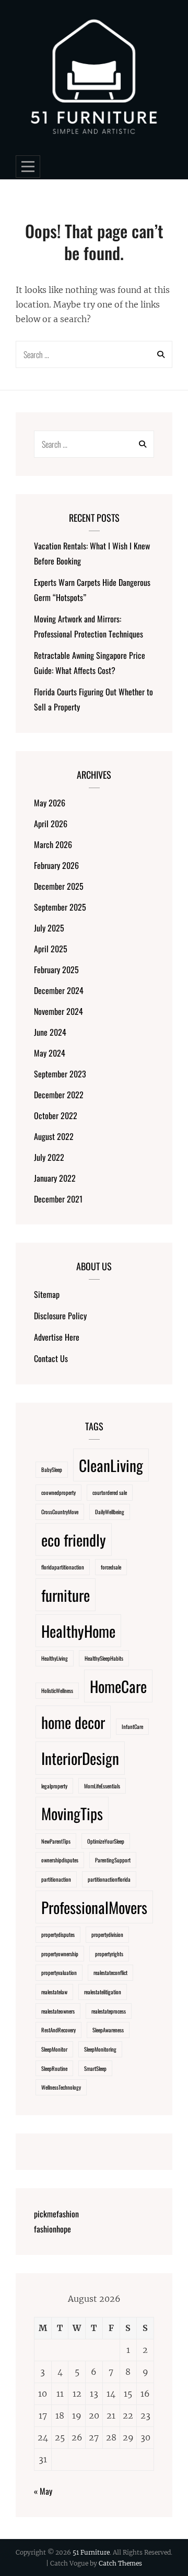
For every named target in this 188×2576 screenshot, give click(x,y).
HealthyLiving (55, 1658)
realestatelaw (54, 1992)
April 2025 (51, 949)
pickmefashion (56, 2214)
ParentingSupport (113, 1860)
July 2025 (49, 928)
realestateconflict (110, 1972)
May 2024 (50, 1053)
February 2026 (56, 865)
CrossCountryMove (60, 1512)
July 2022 (49, 1157)
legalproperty (54, 1786)
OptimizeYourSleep (106, 1841)
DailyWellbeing (110, 1512)
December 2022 (59, 1095)
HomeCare (118, 1686)
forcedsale (111, 1567)
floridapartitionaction (63, 1567)
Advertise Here (57, 1337)
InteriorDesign (80, 1758)
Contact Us (51, 1358)
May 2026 (50, 803)
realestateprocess (109, 2011)
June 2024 (50, 1032)
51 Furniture (91, 2552)
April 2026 (51, 824)
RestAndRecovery (58, 2030)
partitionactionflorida (109, 1879)
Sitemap (47, 1294)
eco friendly (74, 1540)
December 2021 (58, 1199)
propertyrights (109, 1954)
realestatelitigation (103, 1992)
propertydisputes (58, 1934)
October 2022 (56, 1115)
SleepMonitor (54, 2049)
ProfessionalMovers (94, 1907)
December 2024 (59, 990)
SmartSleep (95, 2068)
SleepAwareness (108, 2030)
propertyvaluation (59, 1972)
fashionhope (52, 2229)
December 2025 (59, 886)
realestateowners (58, 2011)
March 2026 (53, 844)
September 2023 (60, 1074)
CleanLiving (111, 1465)
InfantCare (132, 1726)
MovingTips (72, 1813)
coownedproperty (58, 1492)
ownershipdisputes (60, 1860)
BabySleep (52, 1469)
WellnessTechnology (61, 2087)
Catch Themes (120, 2563)
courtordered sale (110, 1492)
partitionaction (56, 1879)
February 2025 (56, 970)
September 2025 (60, 907)
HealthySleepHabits (104, 1658)
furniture (66, 1595)
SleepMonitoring (100, 2049)
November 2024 (58, 1011)
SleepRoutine (54, 2068)
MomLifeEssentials (102, 1786)
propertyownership (60, 1954)
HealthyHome (78, 1631)
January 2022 (55, 1178)
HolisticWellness (57, 1690)
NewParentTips (56, 1841)
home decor (73, 1722)
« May (43, 2491)
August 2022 (54, 1136)
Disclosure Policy (60, 1316)
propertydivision (107, 1934)
